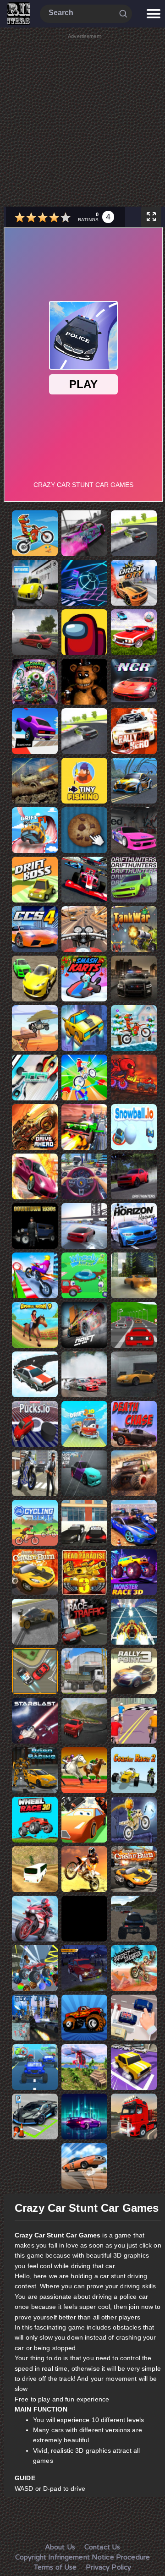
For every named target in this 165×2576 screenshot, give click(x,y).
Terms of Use (55, 2567)
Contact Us (102, 2547)
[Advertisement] (82, 123)
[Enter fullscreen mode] (151, 217)
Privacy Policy (108, 2567)
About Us (60, 2547)
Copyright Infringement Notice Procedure (82, 2557)
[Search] (123, 13)
